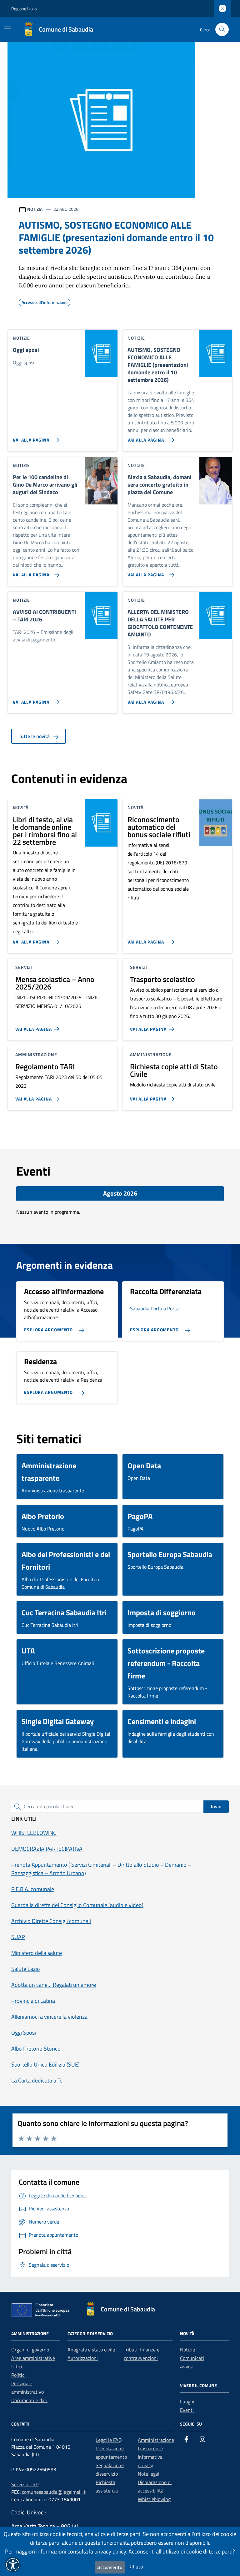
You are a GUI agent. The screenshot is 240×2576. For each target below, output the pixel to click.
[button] (13, 2565)
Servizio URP (25, 2484)
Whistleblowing (154, 2499)
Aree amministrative (33, 2358)
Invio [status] (216, 1806)
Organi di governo (30, 2350)
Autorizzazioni (83, 2358)
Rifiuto (136, 2567)
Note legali (149, 2474)
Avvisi (186, 2366)
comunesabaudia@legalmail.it (54, 2492)
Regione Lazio (24, 9)
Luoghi (187, 2401)
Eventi (187, 2410)
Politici (18, 2375)
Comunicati (192, 2358)
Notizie (187, 2350)
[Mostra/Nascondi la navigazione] (7, 29)
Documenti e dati (29, 2400)
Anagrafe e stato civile (91, 2350)
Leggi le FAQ (109, 2440)
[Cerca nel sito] (222, 30)
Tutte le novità (35, 736)
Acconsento (110, 2567)
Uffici (17, 2366)
